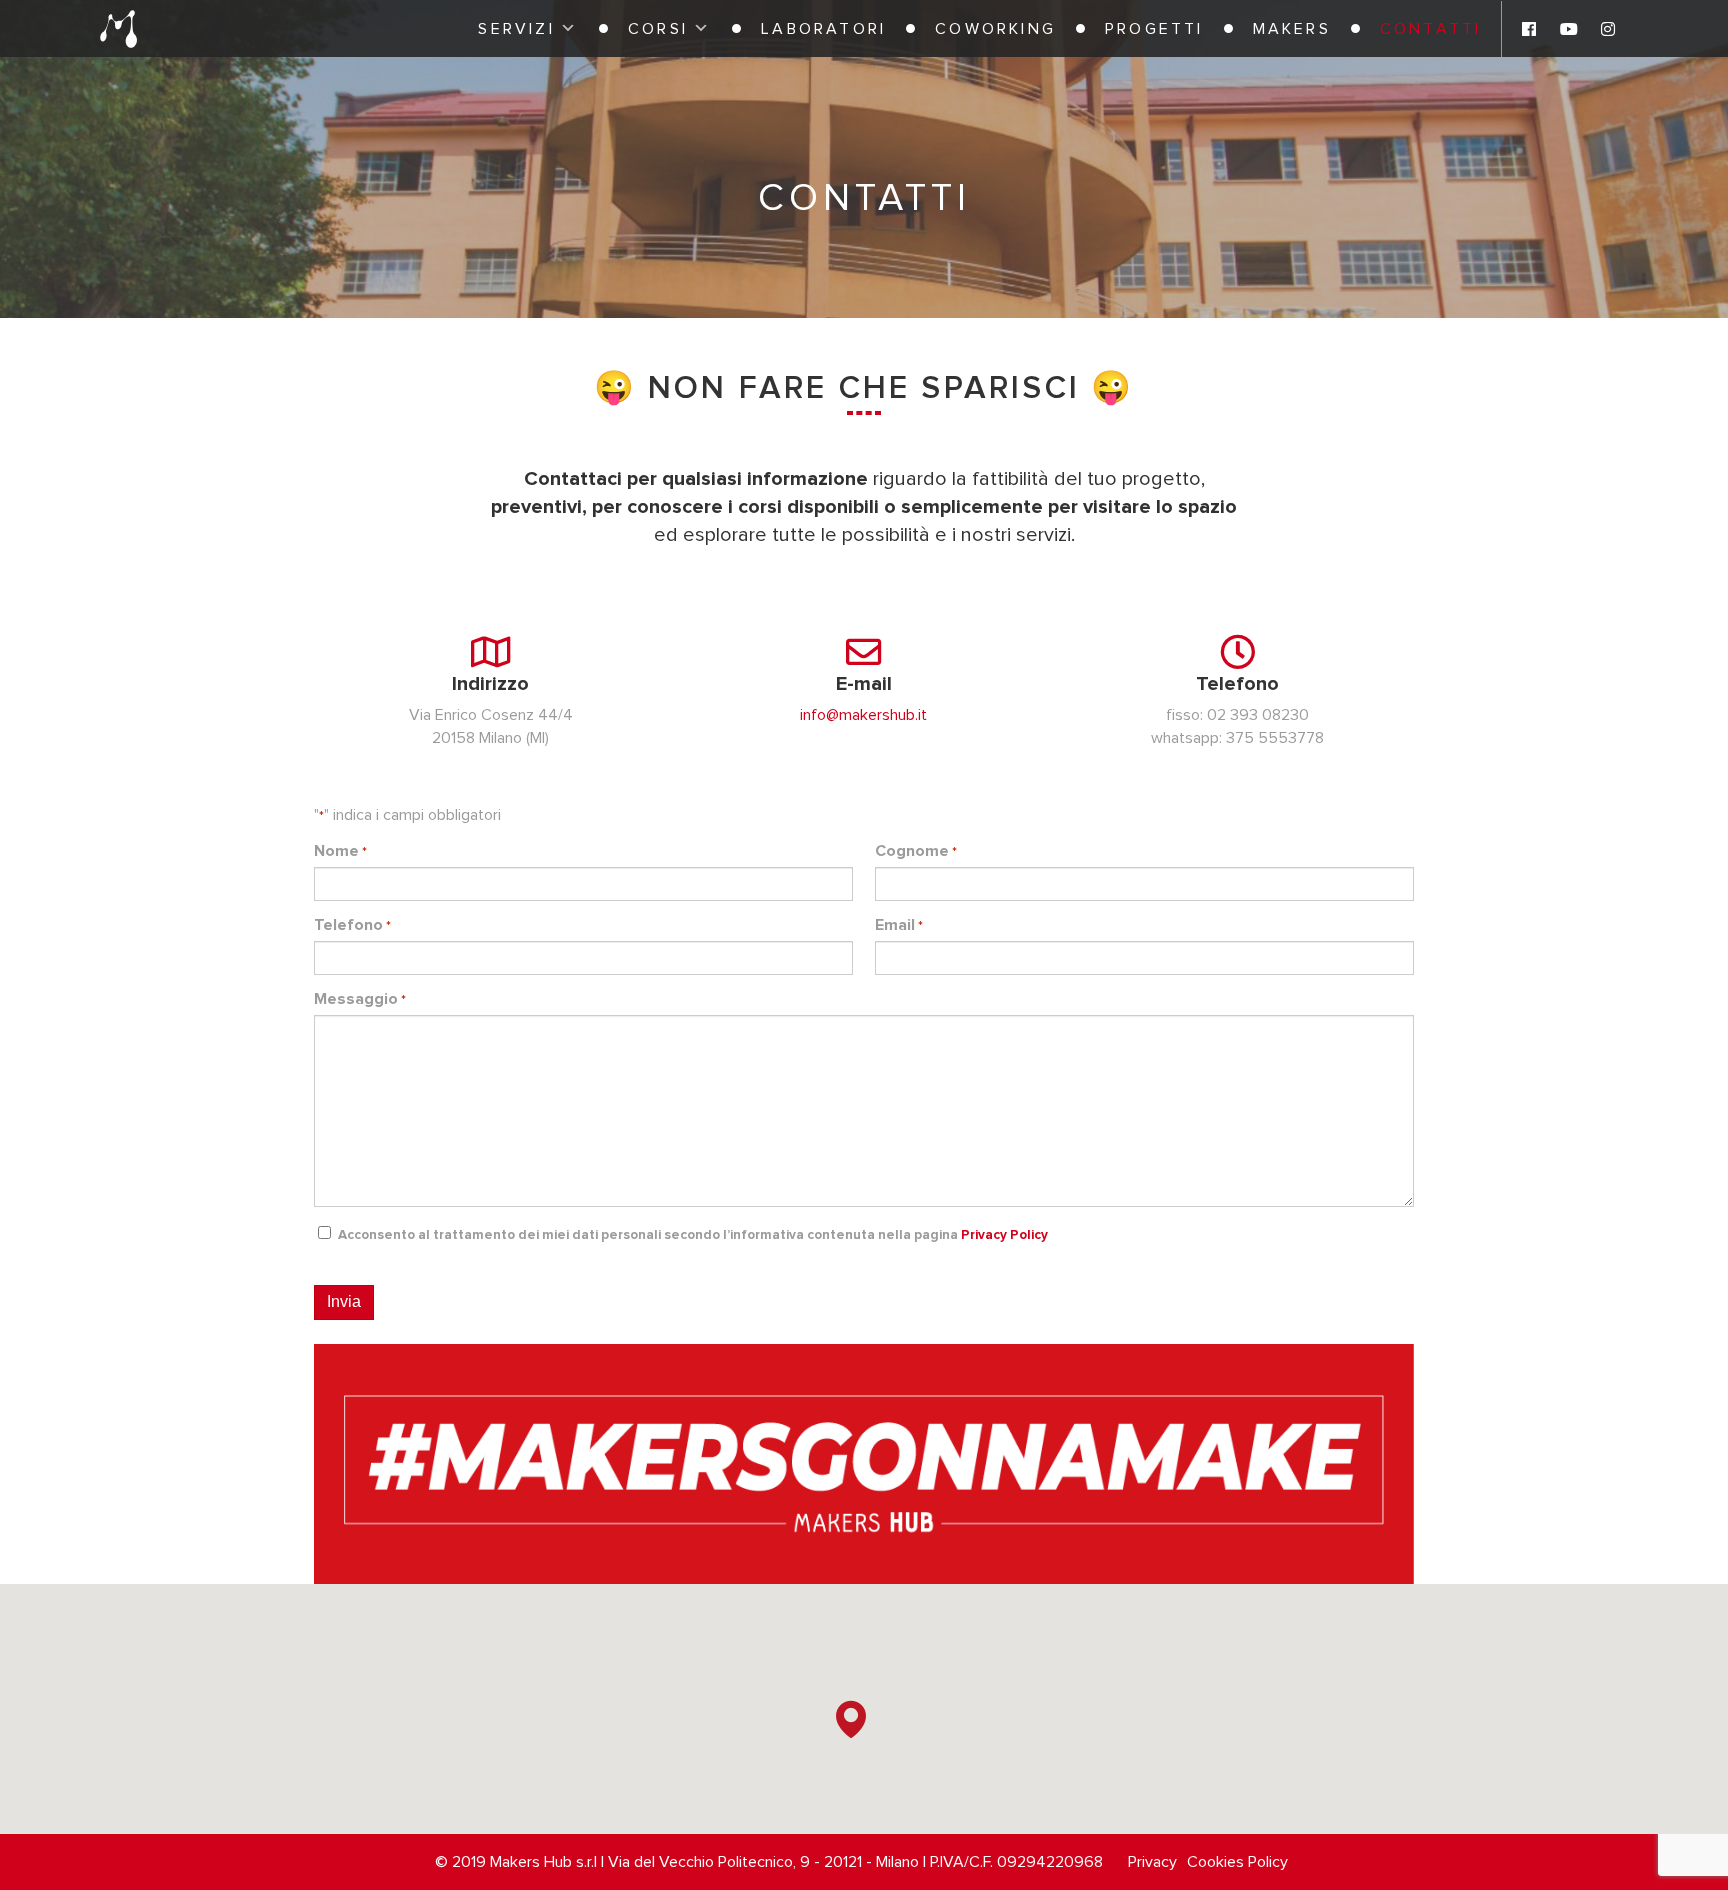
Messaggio (360, 999)
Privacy (1152, 1862)
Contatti (1431, 29)
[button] (851, 1719)
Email (899, 925)
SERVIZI (516, 29)
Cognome (916, 851)
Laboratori (823, 29)
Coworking (995, 29)
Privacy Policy (1004, 1235)
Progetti (1154, 29)
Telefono (352, 925)
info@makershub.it (863, 715)
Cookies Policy (1237, 1862)
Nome (340, 851)
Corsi (658, 29)
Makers (1292, 29)
